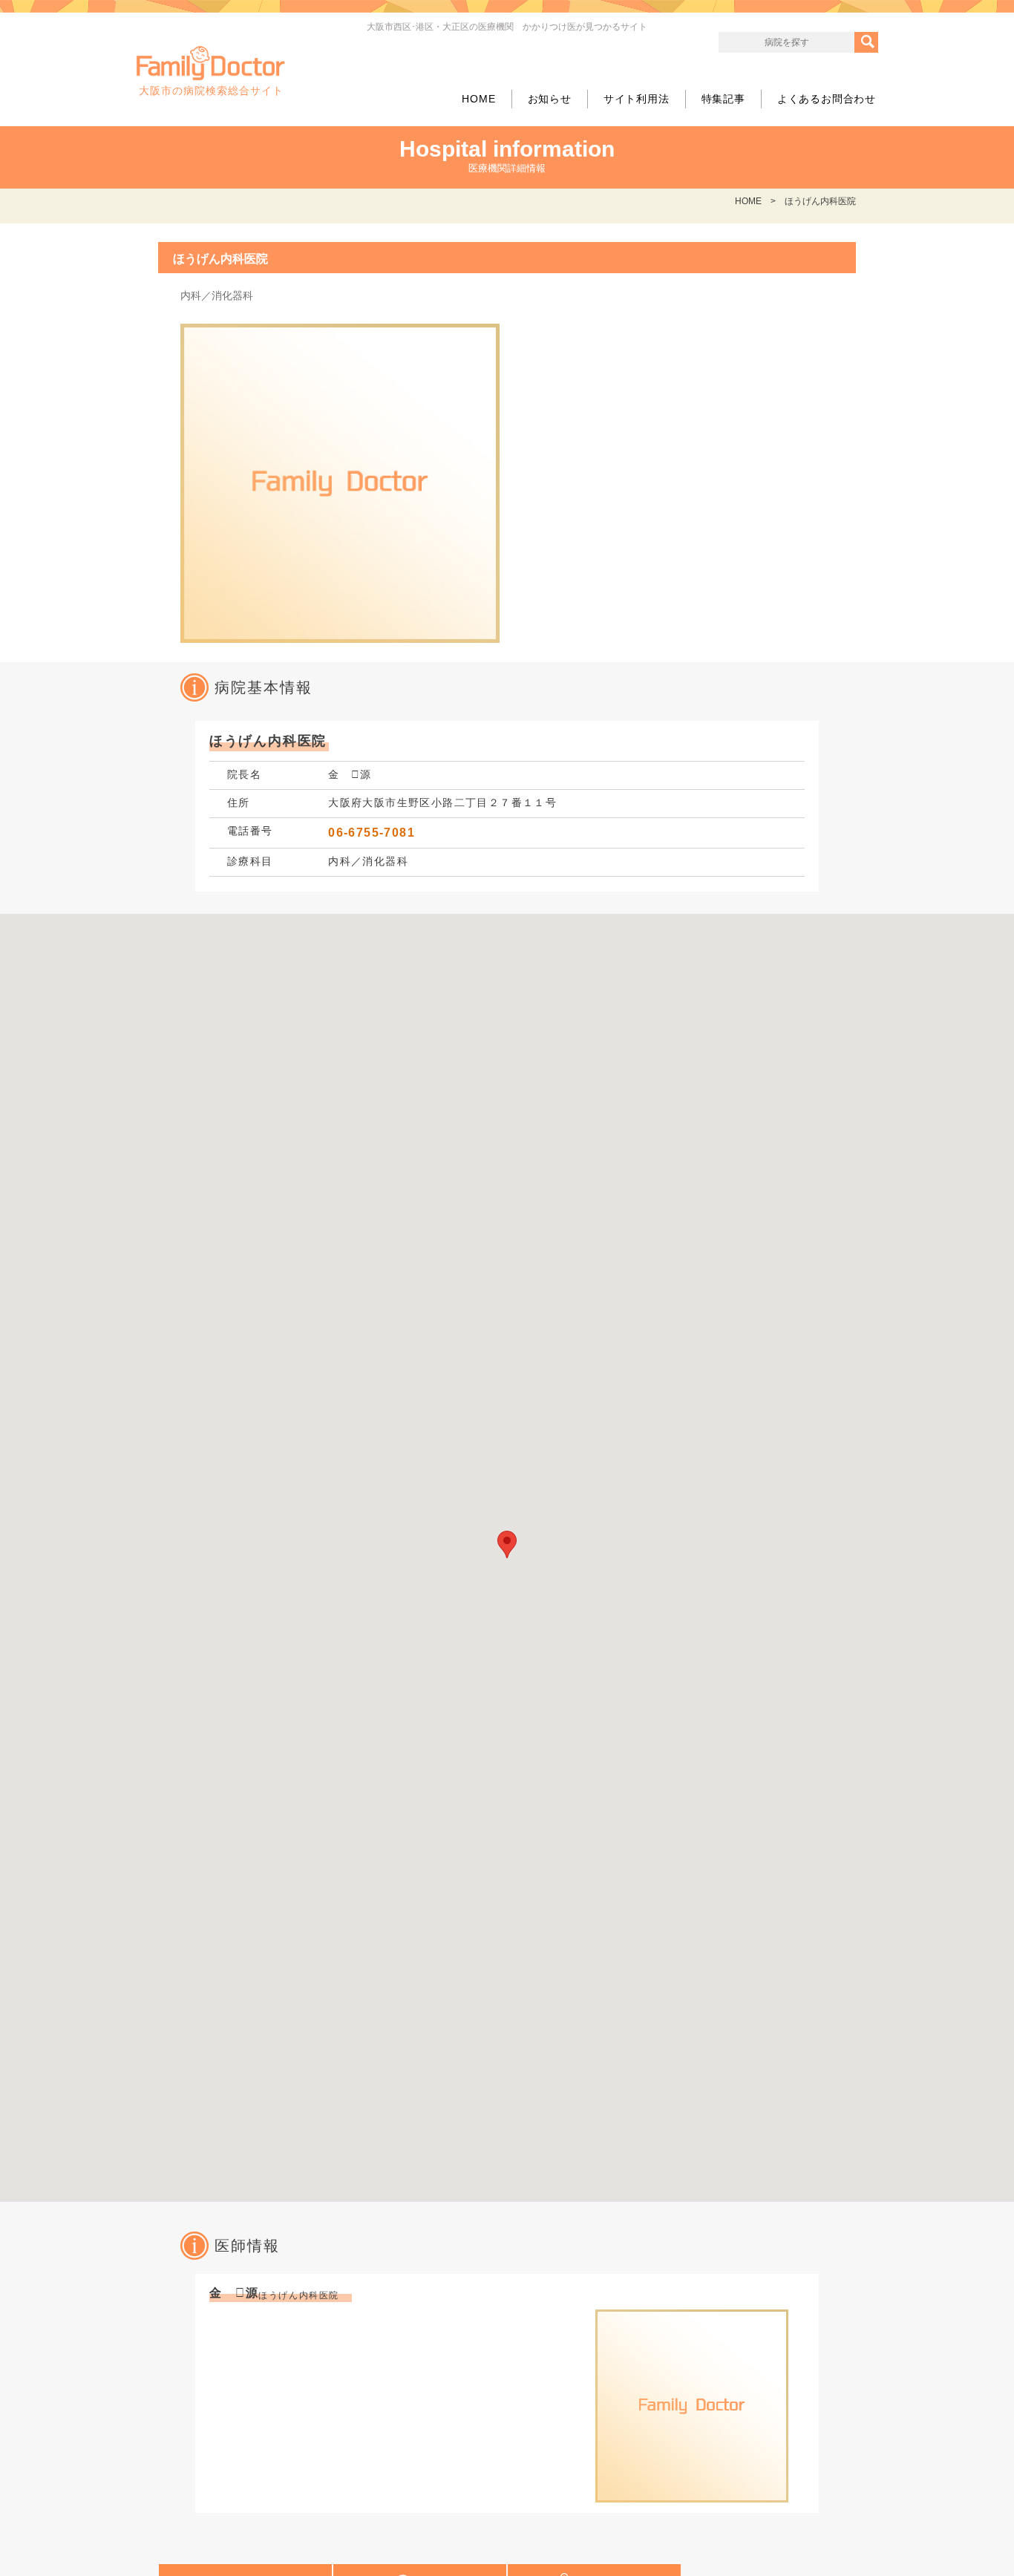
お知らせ (550, 99)
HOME (478, 99)
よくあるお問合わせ (827, 99)
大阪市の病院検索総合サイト (211, 91)
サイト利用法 (637, 99)
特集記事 (723, 99)
